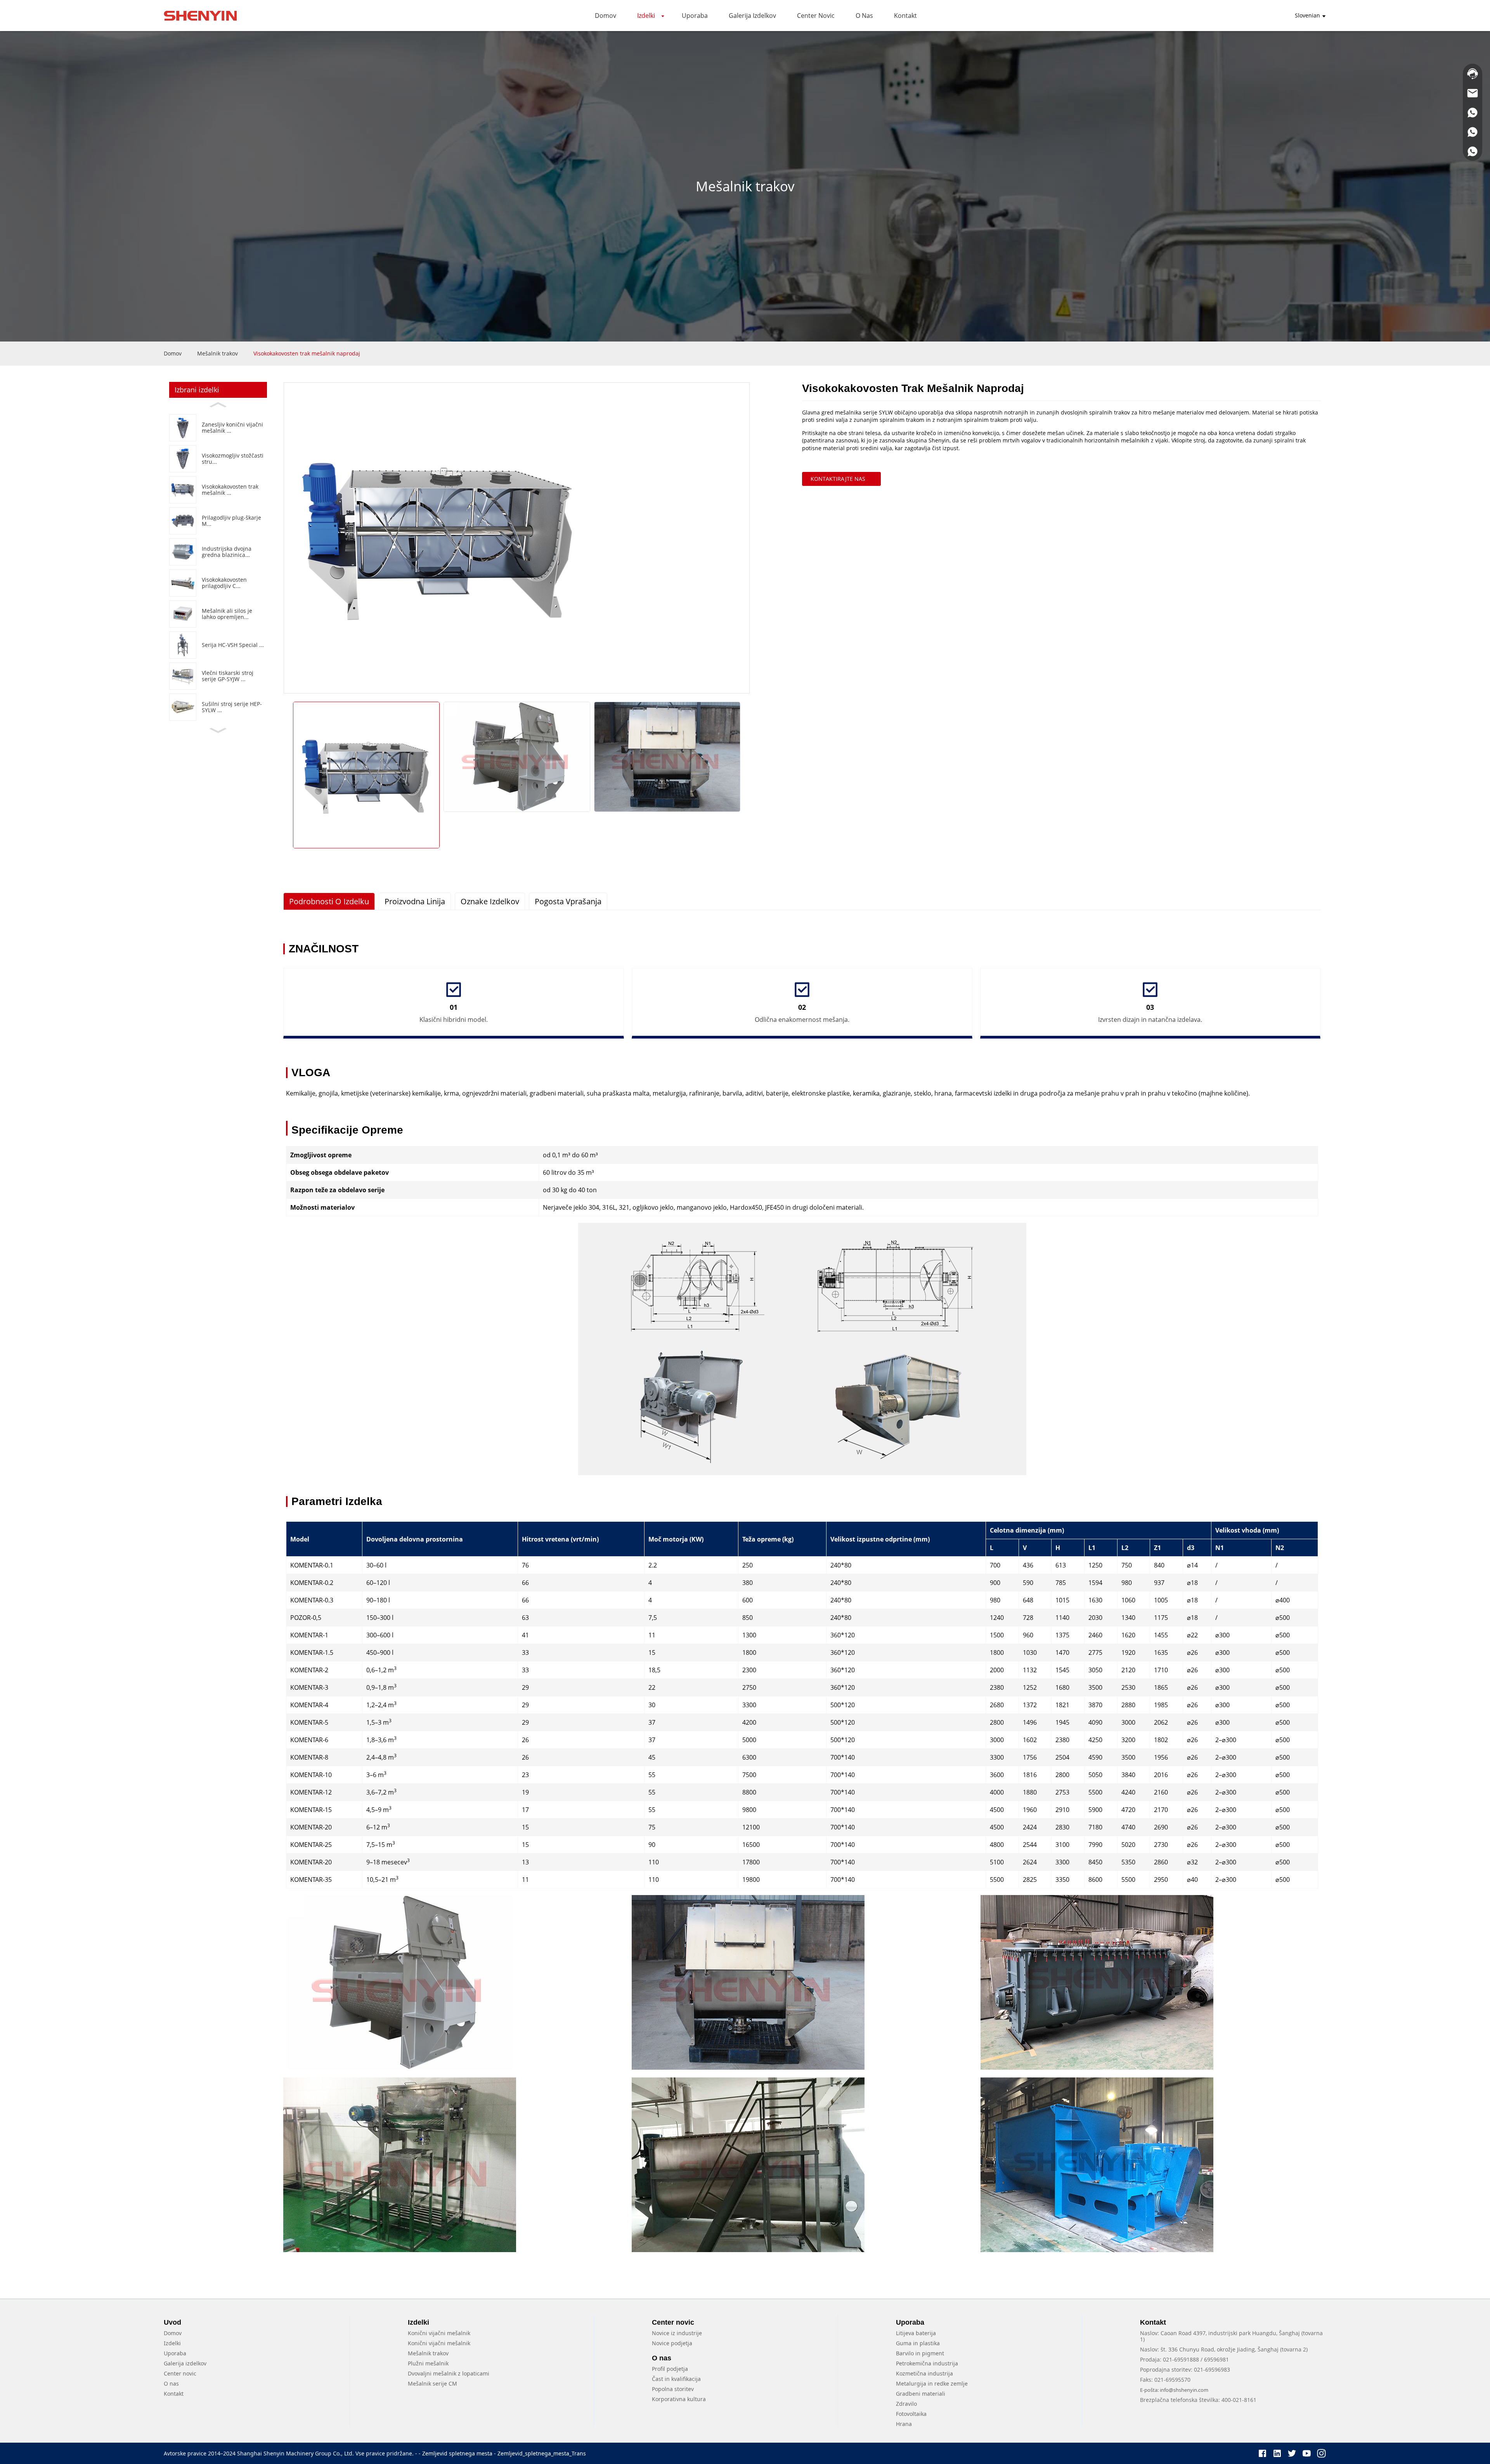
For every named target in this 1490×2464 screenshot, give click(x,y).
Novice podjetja (672, 2343)
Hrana (904, 2424)
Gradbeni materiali (921, 2394)
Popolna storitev (673, 2389)
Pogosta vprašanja (568, 901)
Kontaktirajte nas (838, 479)
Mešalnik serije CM (432, 2383)
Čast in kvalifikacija (676, 2379)
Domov (173, 353)
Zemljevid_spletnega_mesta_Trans (542, 2453)
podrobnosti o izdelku (329, 901)
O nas (171, 2383)
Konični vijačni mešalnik (439, 2333)
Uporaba (175, 2353)
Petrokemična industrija (927, 2363)
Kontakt (174, 2394)
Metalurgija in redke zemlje (932, 2383)
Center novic (180, 2373)
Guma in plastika (918, 2343)
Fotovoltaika (911, 2414)
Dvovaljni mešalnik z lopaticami (449, 2373)
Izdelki (172, 2343)
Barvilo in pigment (920, 2353)
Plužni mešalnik (428, 2363)
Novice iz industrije (677, 2333)
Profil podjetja (670, 2369)
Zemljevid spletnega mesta (457, 2453)
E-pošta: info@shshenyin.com (1174, 2390)
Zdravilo (906, 2404)
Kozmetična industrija (924, 2373)
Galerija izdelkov (185, 2363)
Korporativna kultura (679, 2399)
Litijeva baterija (916, 2333)
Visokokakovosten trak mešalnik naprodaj (307, 353)
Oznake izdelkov (490, 901)
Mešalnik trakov (217, 353)
